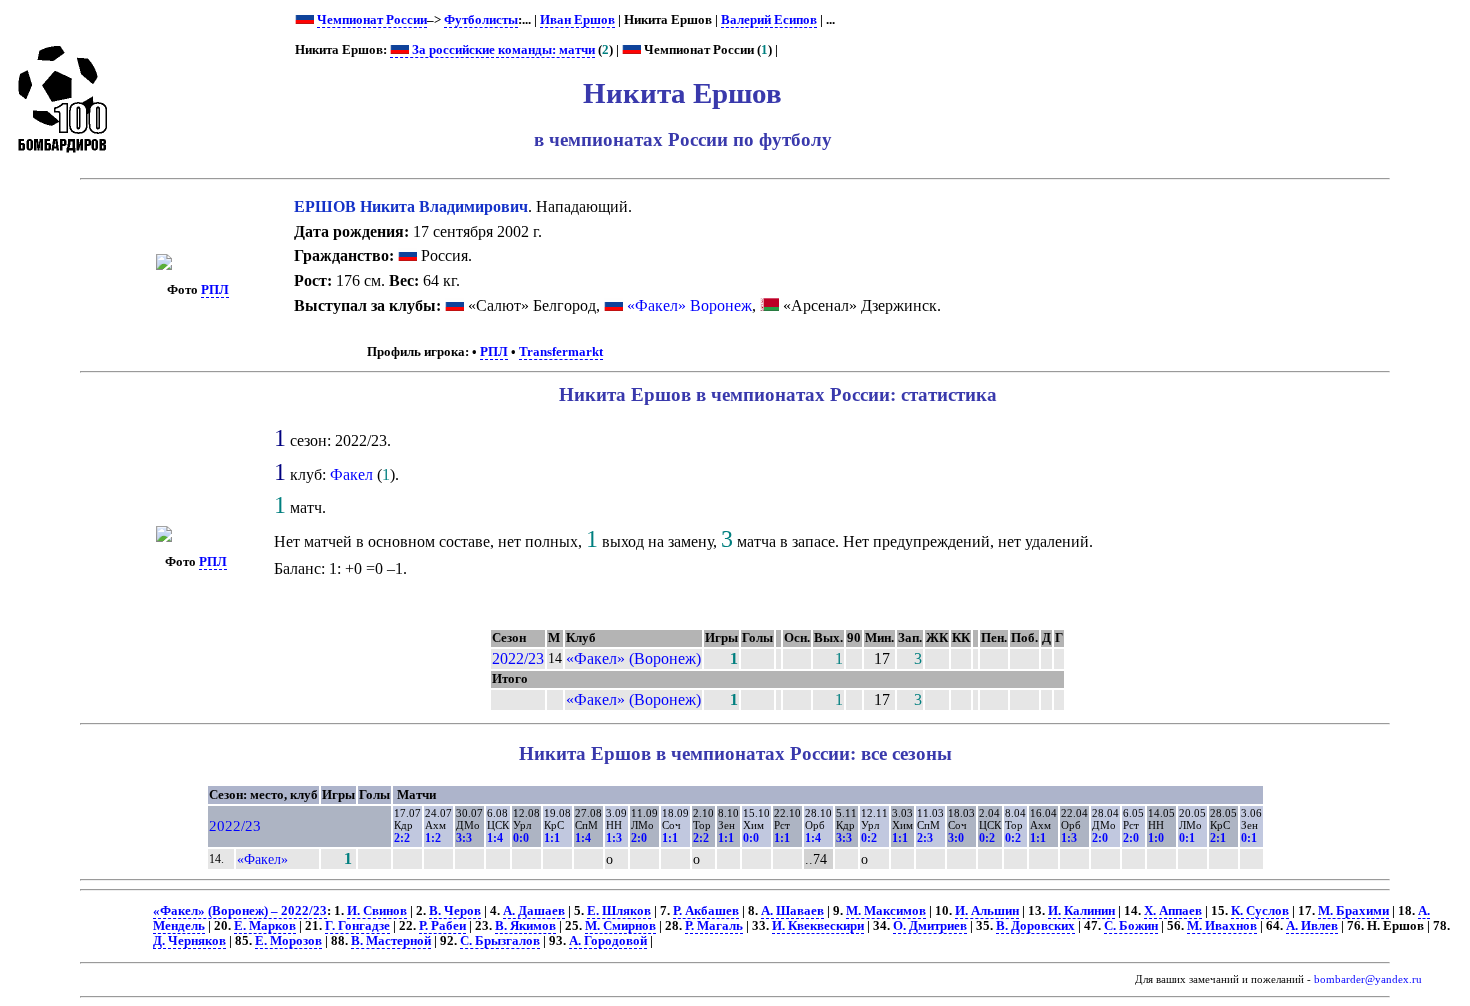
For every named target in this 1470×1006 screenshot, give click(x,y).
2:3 (925, 838)
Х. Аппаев (1173, 911)
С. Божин (1131, 926)
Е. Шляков (619, 911)
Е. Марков (265, 926)
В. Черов (455, 911)
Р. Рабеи (442, 926)
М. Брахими (1353, 911)
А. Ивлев (1312, 926)
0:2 (869, 838)
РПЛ (215, 290)
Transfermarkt (561, 352)
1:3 (614, 838)
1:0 (1156, 838)
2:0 (639, 838)
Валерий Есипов (769, 20)
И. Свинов (377, 911)
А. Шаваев (792, 911)
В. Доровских (1035, 926)
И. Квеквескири (818, 926)
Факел (351, 474)
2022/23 (518, 658)
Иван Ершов (577, 20)
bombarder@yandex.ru (1368, 979)
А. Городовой (608, 941)
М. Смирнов (620, 926)
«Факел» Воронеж (689, 305)
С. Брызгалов (500, 941)
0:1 (1187, 838)
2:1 (1218, 838)
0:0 (521, 838)
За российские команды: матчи (502, 50)
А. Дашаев (534, 911)
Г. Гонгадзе (357, 926)
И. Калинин (1081, 911)
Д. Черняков (189, 941)
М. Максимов (886, 911)
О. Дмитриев (930, 926)
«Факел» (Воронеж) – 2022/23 (240, 911)
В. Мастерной (391, 941)
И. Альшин (987, 911)
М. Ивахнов (1222, 926)
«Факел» (262, 859)
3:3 (464, 838)
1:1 (552, 838)
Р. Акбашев (706, 911)
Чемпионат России (372, 20)
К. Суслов (1260, 911)
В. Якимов (525, 926)
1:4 (495, 838)
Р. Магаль (714, 926)
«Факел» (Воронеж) (633, 658)
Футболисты (481, 20)
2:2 (402, 838)
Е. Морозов (288, 941)
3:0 (956, 838)
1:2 (433, 838)
